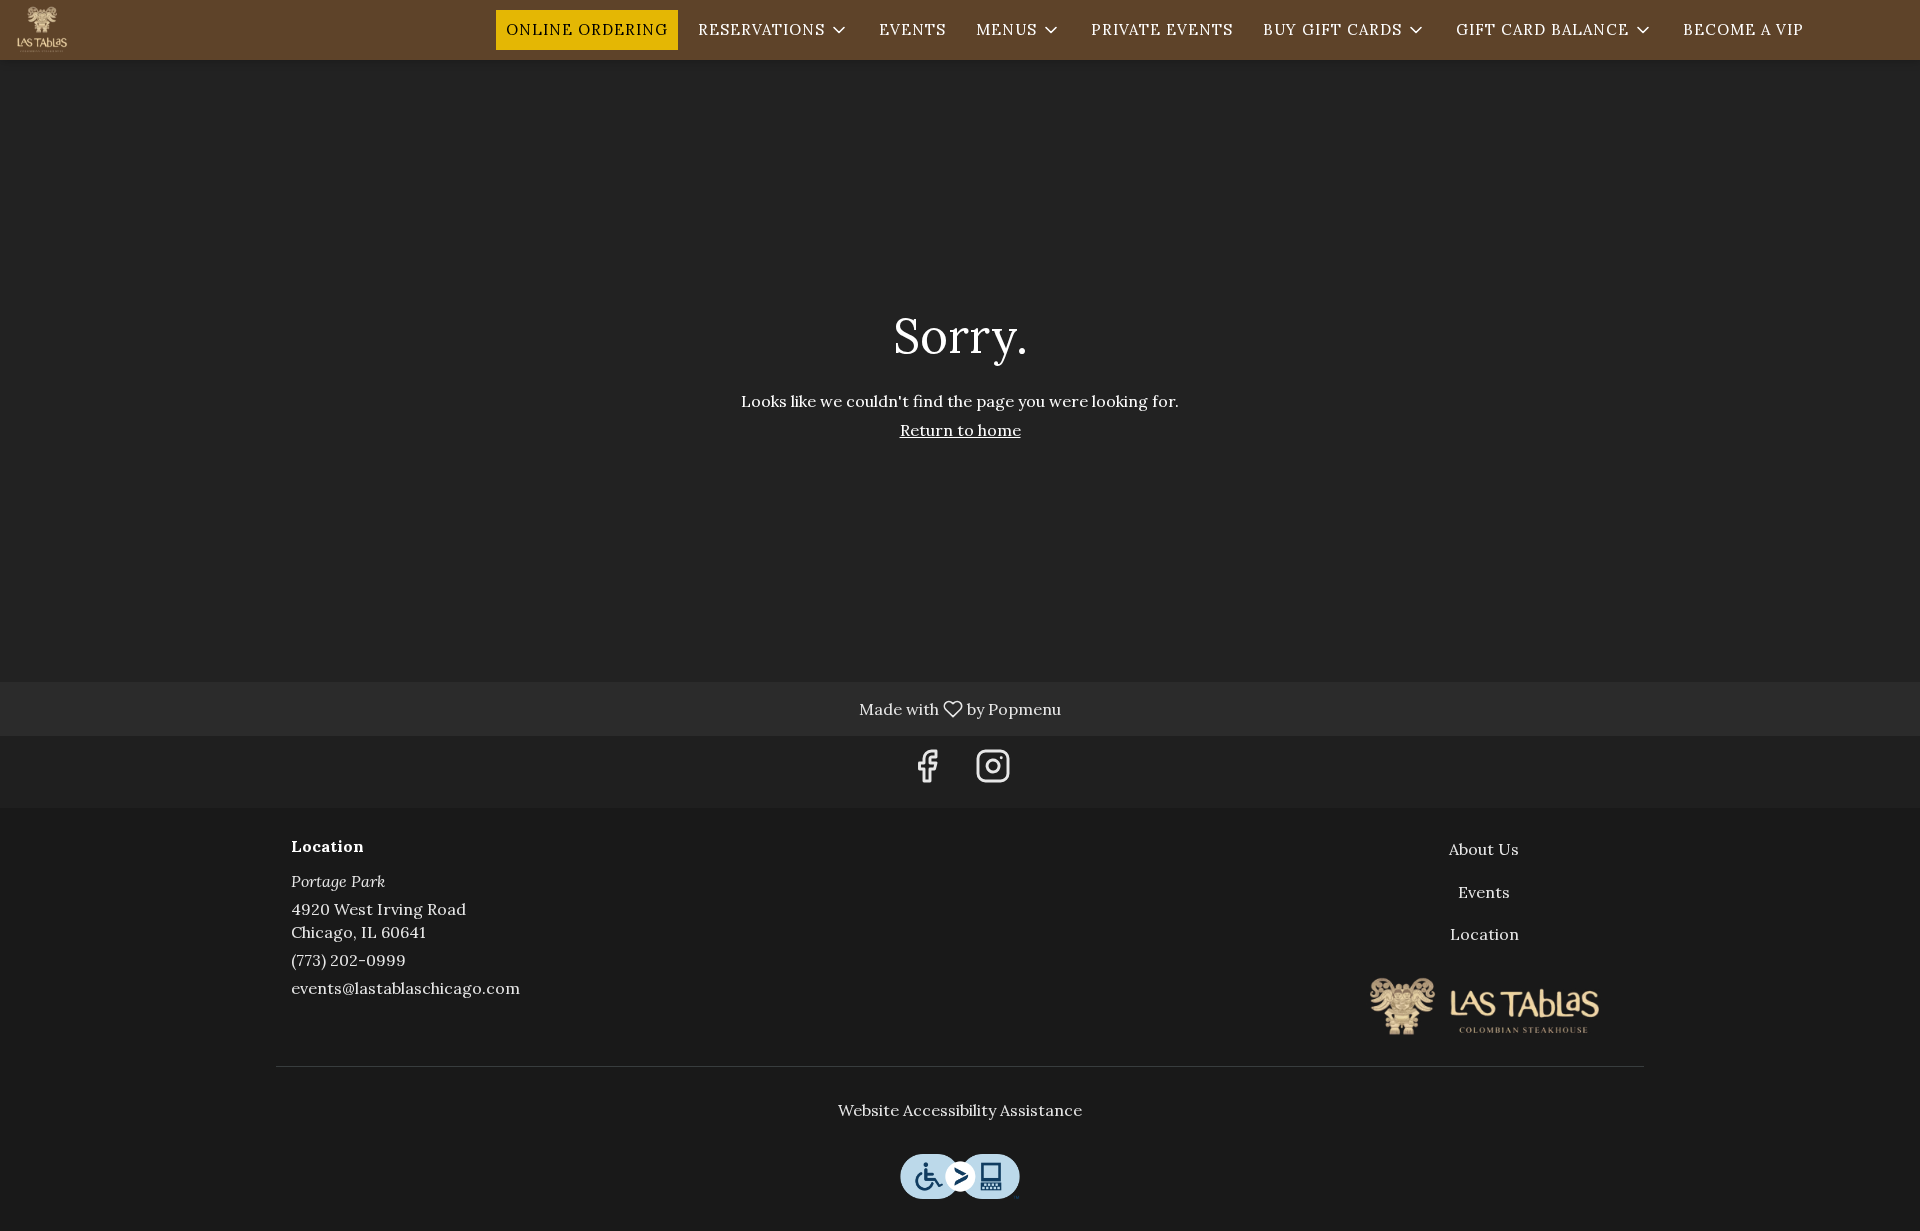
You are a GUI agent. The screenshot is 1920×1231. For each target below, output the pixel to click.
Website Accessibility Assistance (960, 1110)
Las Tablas (1485, 1006)
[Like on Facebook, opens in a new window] (927, 771)
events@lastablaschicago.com (405, 988)
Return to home (960, 430)
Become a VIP (1743, 29)
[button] (773, 30)
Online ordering (587, 29)
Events (912, 29)
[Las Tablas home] (106, 30)
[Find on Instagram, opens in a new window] (993, 771)
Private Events (1162, 29)
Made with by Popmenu (538, 708)
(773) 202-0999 (348, 960)
